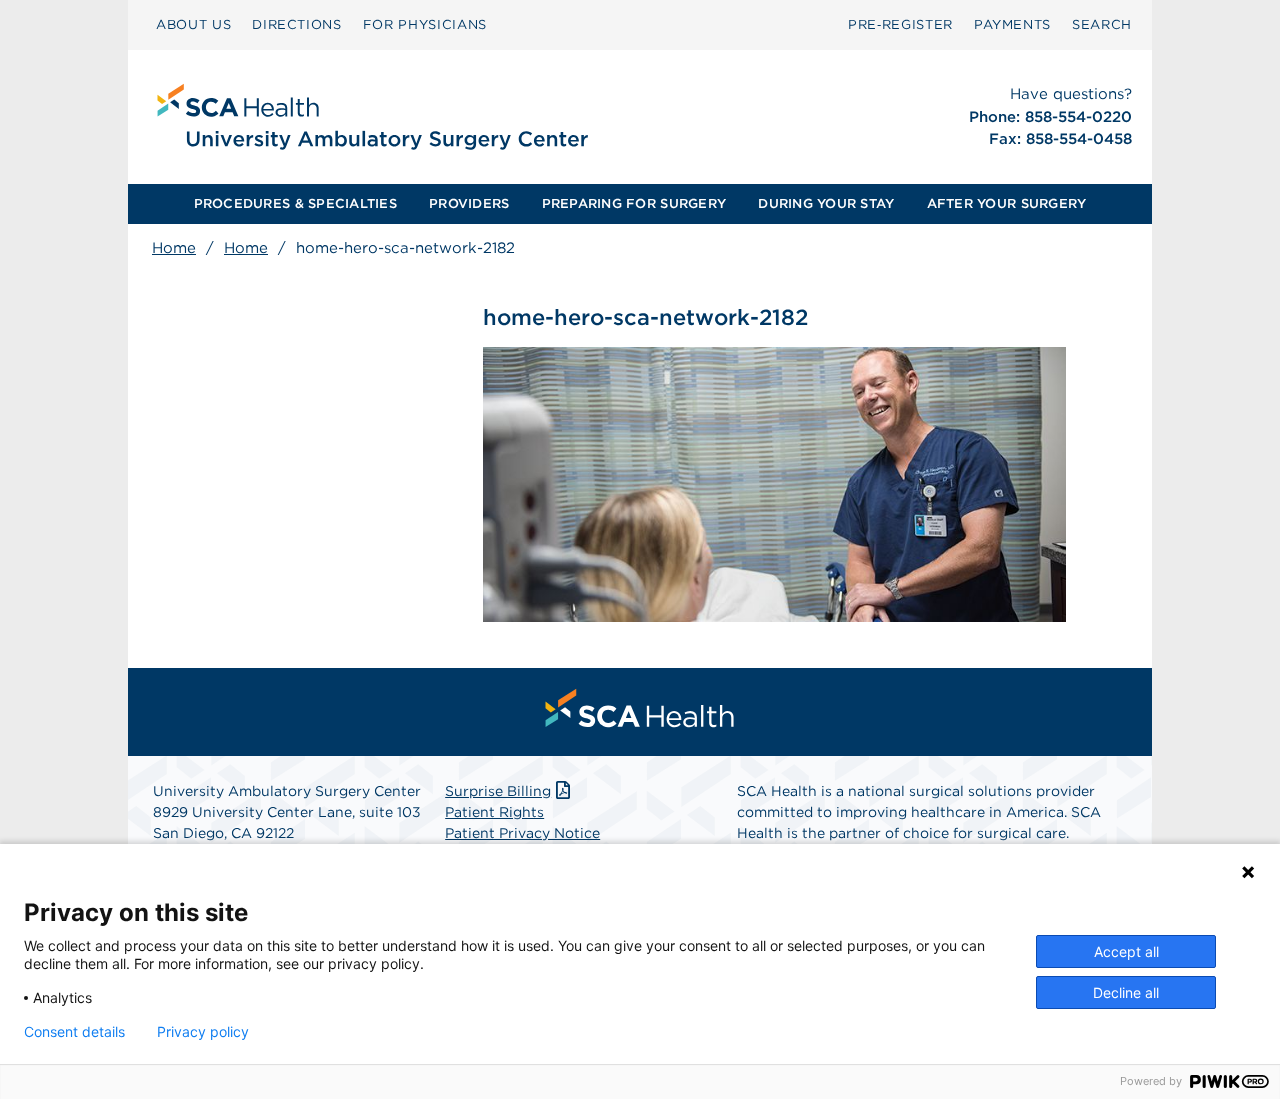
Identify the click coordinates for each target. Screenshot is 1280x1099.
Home (174, 248)
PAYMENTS (1012, 24)
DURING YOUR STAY (826, 203)
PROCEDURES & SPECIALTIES (295, 203)
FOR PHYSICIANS (425, 24)
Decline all (1126, 992)
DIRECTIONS (297, 24)
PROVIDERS (469, 203)
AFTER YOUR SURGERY (1007, 203)
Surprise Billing (498, 791)
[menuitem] (193, 25)
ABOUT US (193, 24)
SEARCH (1102, 24)
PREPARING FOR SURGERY (634, 203)
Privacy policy (203, 1032)
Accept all (1126, 951)
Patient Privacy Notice (522, 833)
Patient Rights (494, 812)
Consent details (74, 1032)
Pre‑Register (900, 24)
